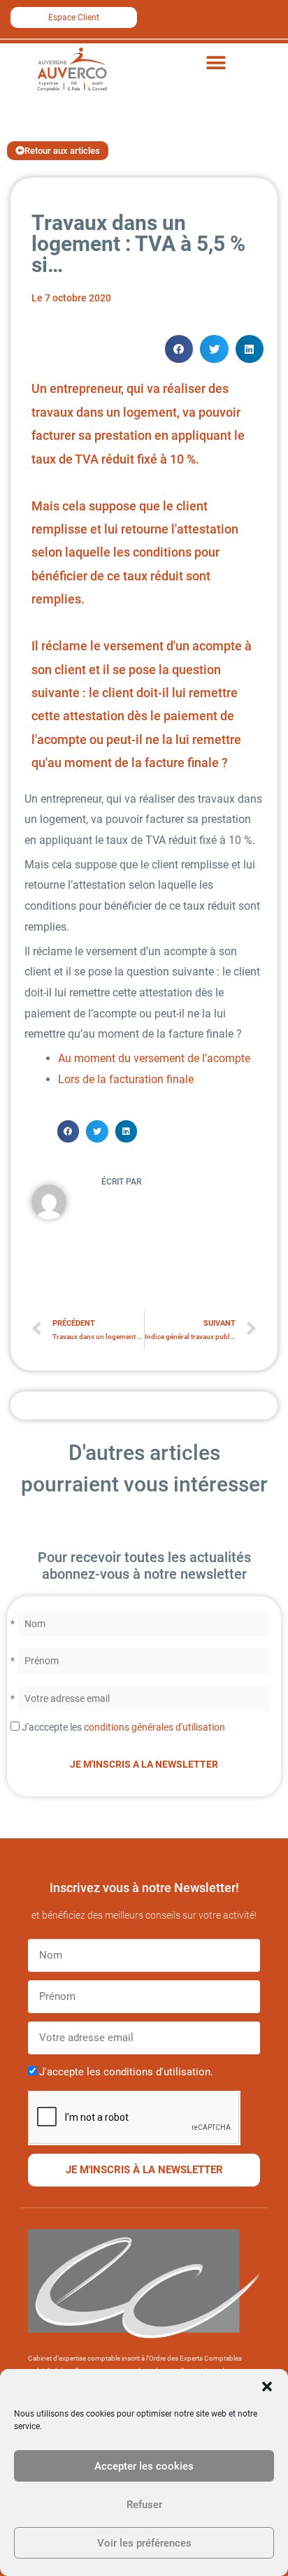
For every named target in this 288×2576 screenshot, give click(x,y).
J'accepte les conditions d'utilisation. (126, 2072)
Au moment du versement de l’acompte (154, 1058)
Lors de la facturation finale (126, 1079)
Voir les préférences (144, 2543)
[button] (267, 2387)
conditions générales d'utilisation (154, 1727)
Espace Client (74, 17)
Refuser (144, 2505)
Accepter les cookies (144, 2466)
